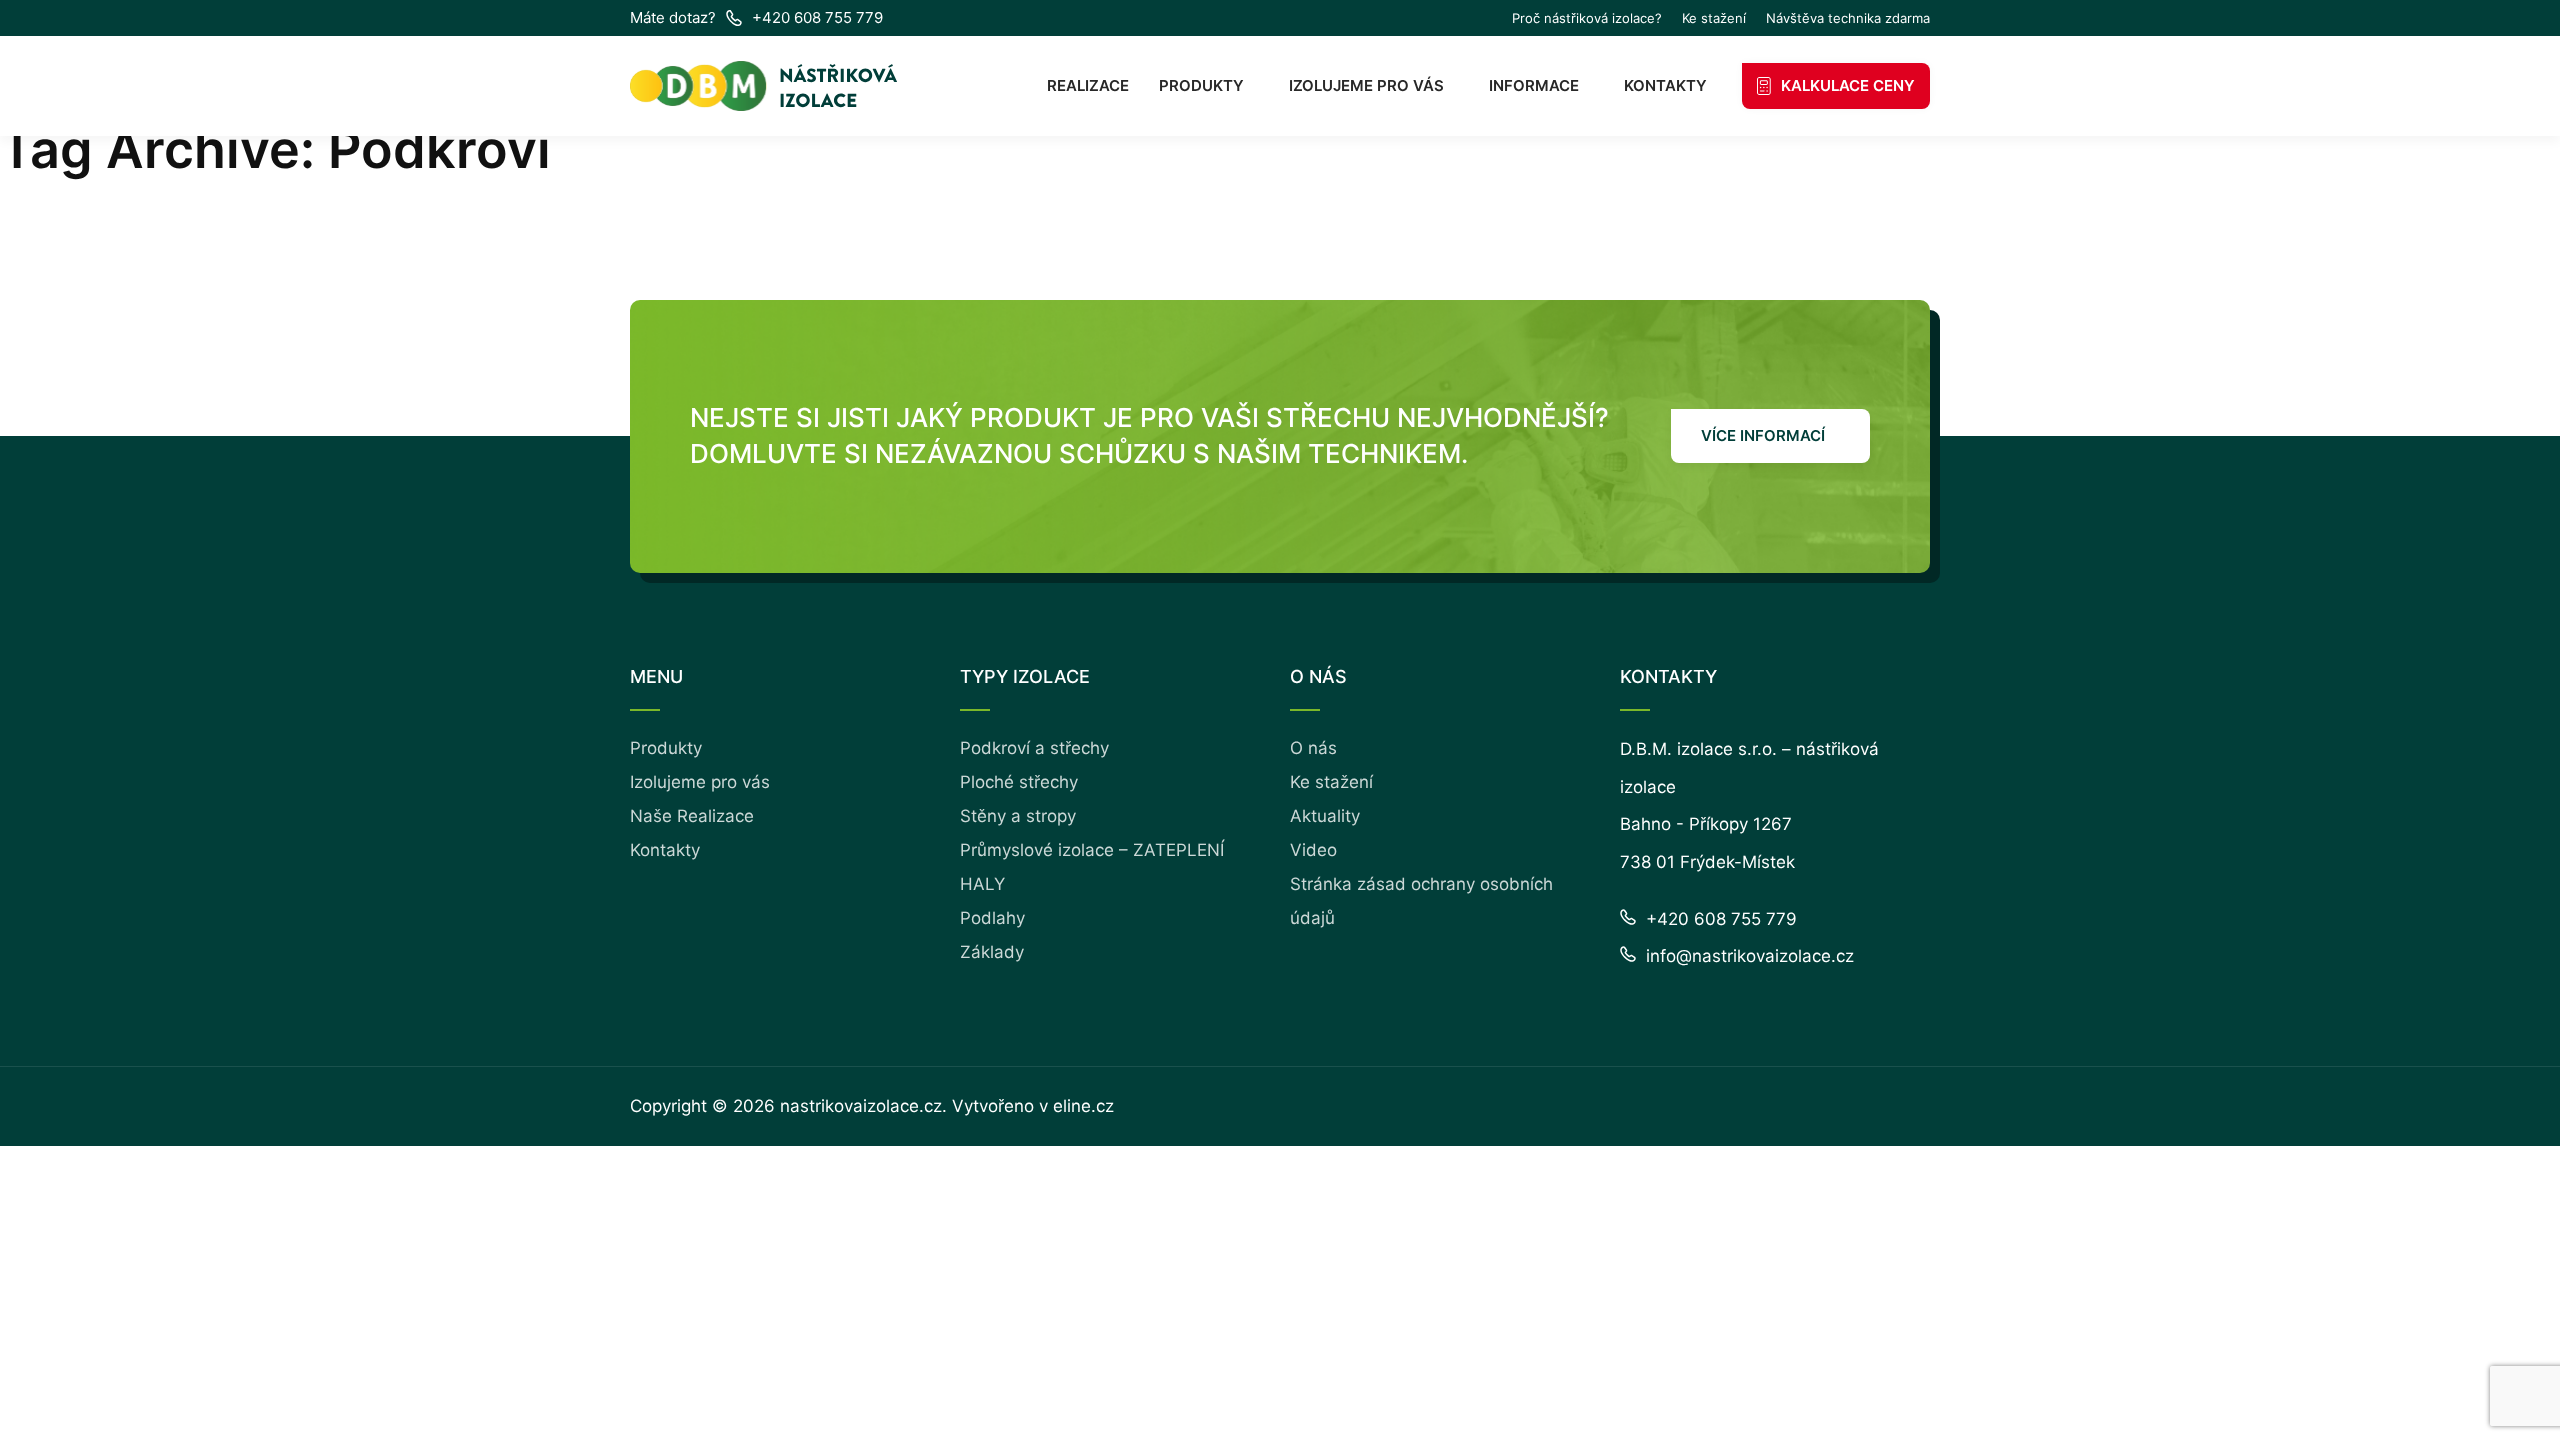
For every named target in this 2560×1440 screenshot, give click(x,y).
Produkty (1201, 85)
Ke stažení (1714, 18)
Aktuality (1325, 816)
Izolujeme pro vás (1366, 85)
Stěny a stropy (1018, 816)
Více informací (1763, 435)
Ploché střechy (1019, 782)
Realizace (1088, 85)
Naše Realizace (692, 816)
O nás (1313, 748)
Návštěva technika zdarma (1848, 18)
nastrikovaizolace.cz (861, 1106)
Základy (992, 952)
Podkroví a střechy (1034, 748)
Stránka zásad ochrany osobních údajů (1421, 901)
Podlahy (992, 918)
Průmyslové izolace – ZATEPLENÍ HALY (1092, 867)
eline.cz (1083, 1106)
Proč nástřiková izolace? (1587, 18)
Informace (1534, 85)
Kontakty (1665, 85)
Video (1313, 850)
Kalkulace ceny (1848, 85)
